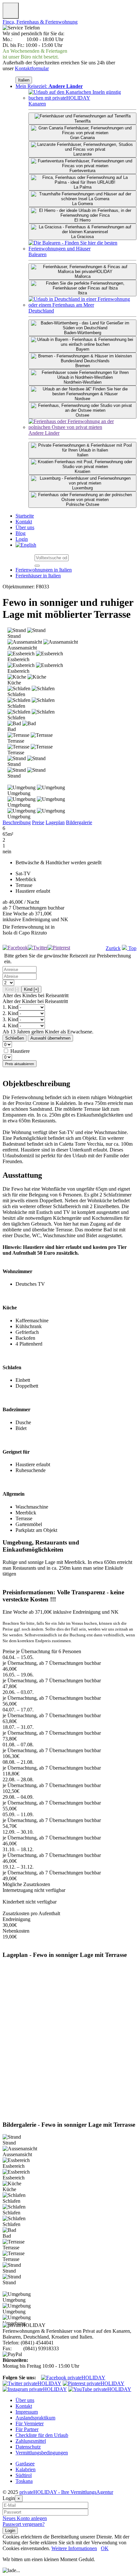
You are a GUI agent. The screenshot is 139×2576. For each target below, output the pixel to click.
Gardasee (25, 2464)
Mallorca (83, 276)
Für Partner (27, 2429)
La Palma (83, 187)
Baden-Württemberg (83, 333)
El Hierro (82, 220)
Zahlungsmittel (31, 2441)
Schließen (15, 1038)
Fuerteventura (82, 171)
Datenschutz (28, 2447)
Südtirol (24, 2475)
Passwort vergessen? (24, 2524)
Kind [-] (12, 989)
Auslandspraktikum (35, 2418)
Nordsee (82, 399)
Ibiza (82, 293)
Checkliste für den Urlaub (42, 2435)
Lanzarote (83, 154)
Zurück (113, 948)
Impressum (27, 2412)
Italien (24, 80)
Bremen (83, 366)
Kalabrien (26, 2469)
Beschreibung (17, 822)
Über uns (25, 527)
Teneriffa (82, 121)
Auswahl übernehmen (50, 1038)
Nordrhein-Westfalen (83, 382)
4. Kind (10, 1026)
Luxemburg (82, 488)
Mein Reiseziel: (49, 86)
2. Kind (10, 1013)
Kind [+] (31, 989)
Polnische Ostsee (83, 504)
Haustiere (20, 1051)
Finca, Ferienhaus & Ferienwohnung (40, 22)
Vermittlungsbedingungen (42, 2453)
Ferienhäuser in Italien (38, 576)
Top (132, 948)
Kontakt (24, 522)
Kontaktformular (32, 68)
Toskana (24, 2481)
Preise (38, 822)
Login (22, 539)
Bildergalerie (79, 822)
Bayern (83, 349)
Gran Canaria (82, 138)
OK (105, 2548)
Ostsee (82, 415)
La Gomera (82, 204)
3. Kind (10, 1019)
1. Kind (10, 1007)
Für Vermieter (30, 2423)
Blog (21, 533)
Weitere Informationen (74, 2548)
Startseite (25, 516)
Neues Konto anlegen (25, 2518)
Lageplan (55, 822)
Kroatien (82, 471)
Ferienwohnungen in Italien (44, 570)
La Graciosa (82, 237)
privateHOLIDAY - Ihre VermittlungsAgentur (66, 2492)
